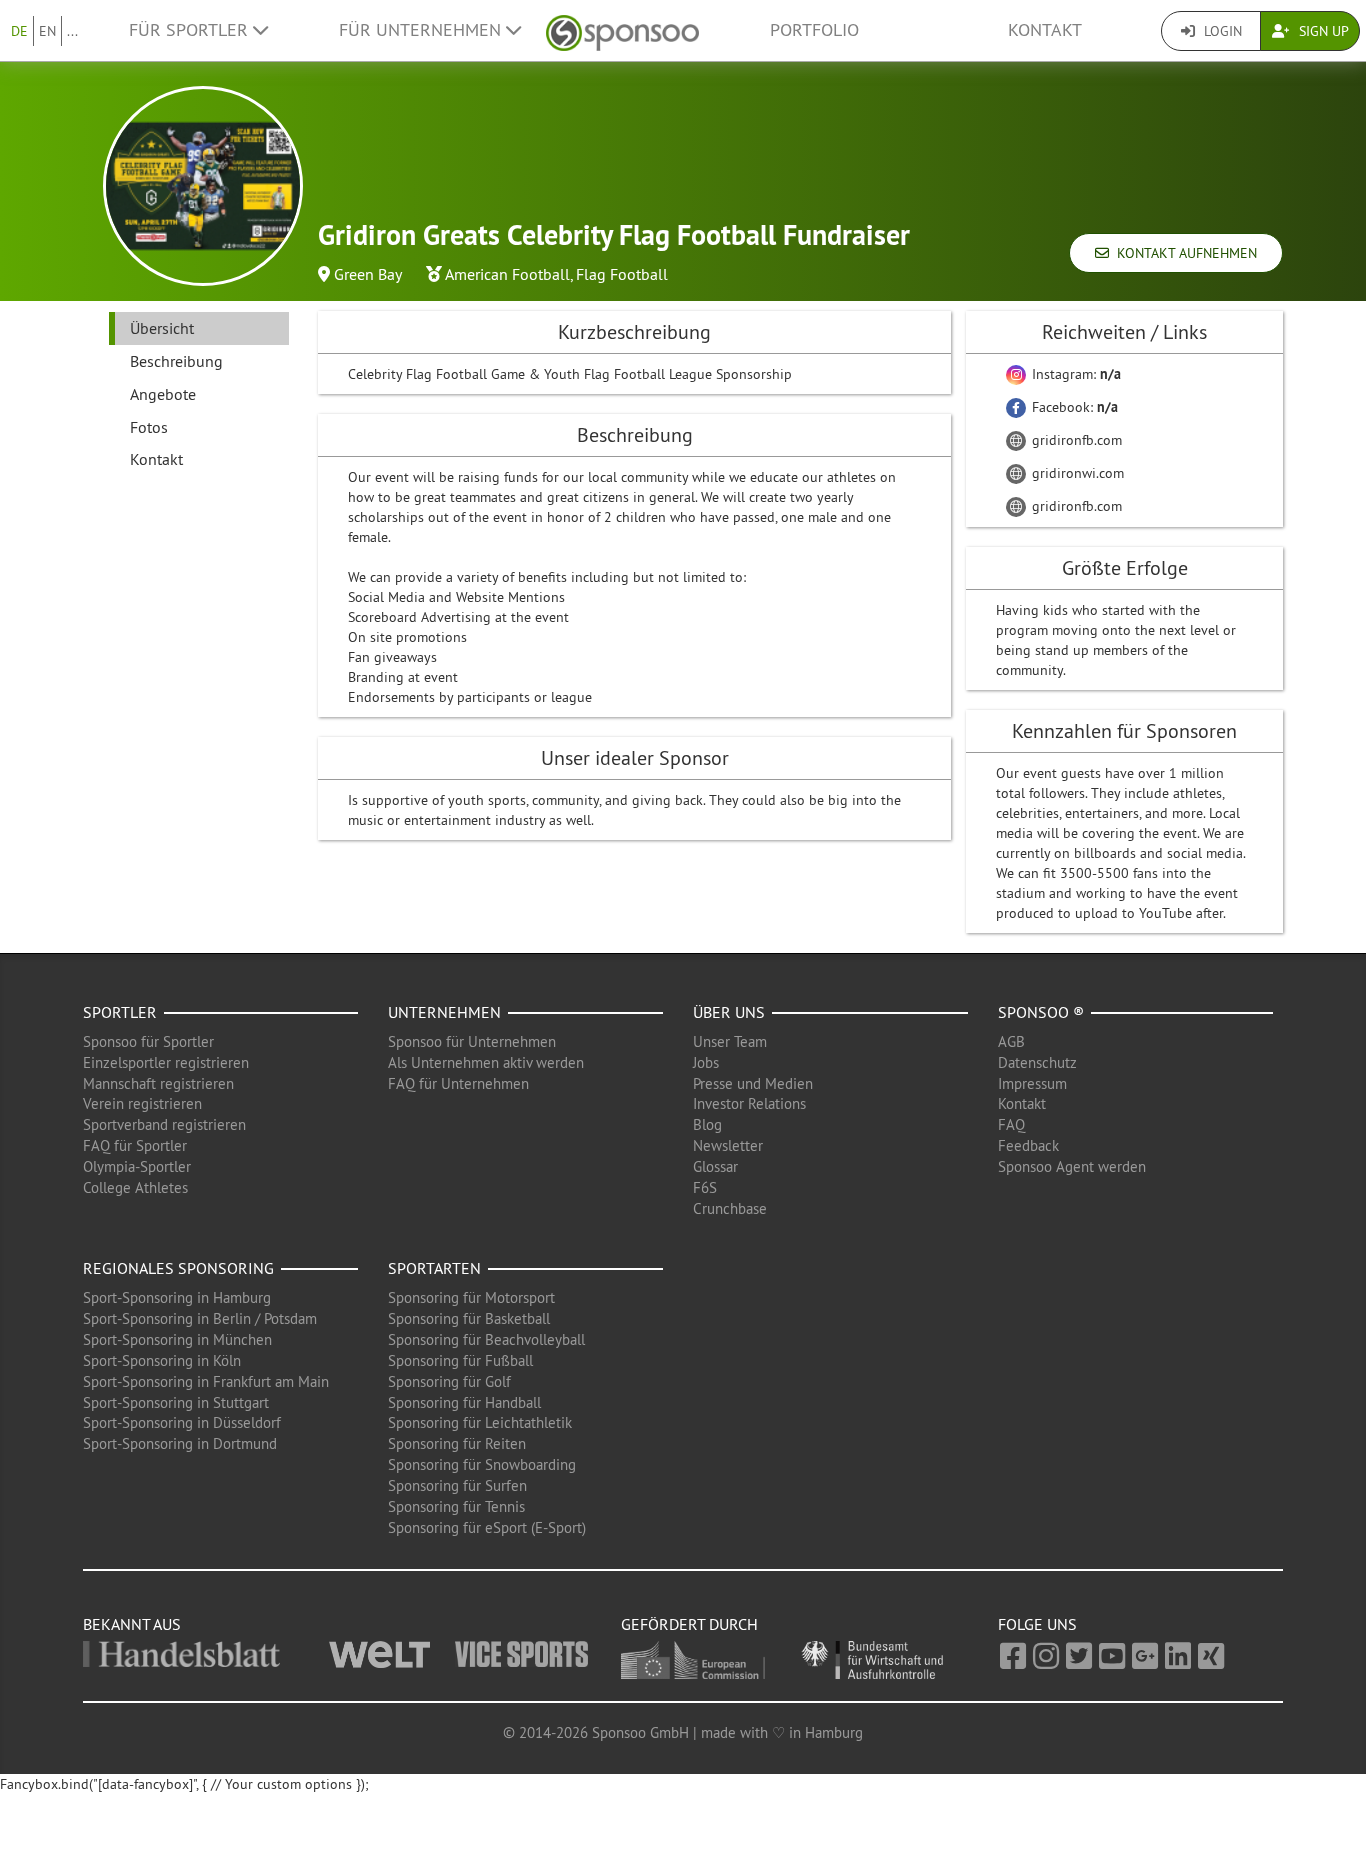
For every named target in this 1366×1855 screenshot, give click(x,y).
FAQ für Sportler (135, 1145)
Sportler (120, 1012)
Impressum (1032, 1083)
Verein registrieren (142, 1103)
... (72, 31)
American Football (507, 274)
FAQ (1011, 1124)
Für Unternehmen (422, 30)
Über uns (729, 1012)
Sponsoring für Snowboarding (482, 1464)
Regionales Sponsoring (178, 1268)
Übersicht (162, 328)
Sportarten (434, 1268)
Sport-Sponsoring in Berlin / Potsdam (200, 1318)
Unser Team (730, 1041)
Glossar (715, 1166)
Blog (707, 1124)
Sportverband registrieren (164, 1124)
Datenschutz (1037, 1062)
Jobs (706, 1062)
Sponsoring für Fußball (460, 1360)
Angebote (163, 394)
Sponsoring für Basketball (469, 1318)
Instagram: (1074, 374)
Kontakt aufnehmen (1183, 253)
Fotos (149, 427)
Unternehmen (444, 1012)
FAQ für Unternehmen (458, 1083)
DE (19, 31)
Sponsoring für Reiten (457, 1443)
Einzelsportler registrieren (166, 1062)
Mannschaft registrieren (158, 1083)
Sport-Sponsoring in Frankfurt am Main (206, 1381)
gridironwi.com (1076, 473)
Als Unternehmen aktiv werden (486, 1062)
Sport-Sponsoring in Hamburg (177, 1297)
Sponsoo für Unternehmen (472, 1041)
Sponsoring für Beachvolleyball (486, 1339)
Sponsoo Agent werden (1072, 1166)
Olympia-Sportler (137, 1166)
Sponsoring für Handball (464, 1402)
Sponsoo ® (1041, 1012)
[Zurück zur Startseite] (622, 30)
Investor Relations (749, 1103)
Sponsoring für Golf (449, 1381)
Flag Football (622, 274)
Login (1221, 31)
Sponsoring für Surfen (457, 1485)
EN (47, 31)
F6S (705, 1187)
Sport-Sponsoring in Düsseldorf (182, 1422)
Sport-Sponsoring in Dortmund (180, 1443)
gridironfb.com (1075, 440)
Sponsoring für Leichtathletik (480, 1422)
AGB (1011, 1041)
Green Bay (368, 274)
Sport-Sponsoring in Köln (162, 1360)
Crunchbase (730, 1208)
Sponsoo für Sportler (148, 1041)
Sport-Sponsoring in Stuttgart (176, 1402)
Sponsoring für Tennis (456, 1506)
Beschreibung (176, 361)
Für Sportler (191, 30)
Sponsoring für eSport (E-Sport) (487, 1527)
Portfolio (814, 30)
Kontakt (1045, 30)
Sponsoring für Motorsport (471, 1297)
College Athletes (135, 1187)
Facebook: (1073, 407)
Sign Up (1322, 31)
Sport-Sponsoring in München (177, 1339)
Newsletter (728, 1145)
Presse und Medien (753, 1083)
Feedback (1028, 1145)
